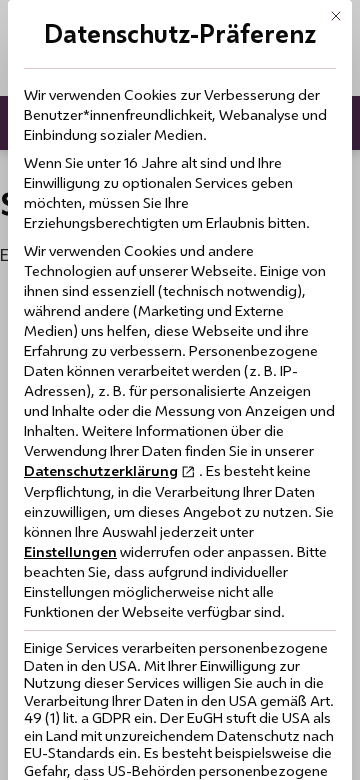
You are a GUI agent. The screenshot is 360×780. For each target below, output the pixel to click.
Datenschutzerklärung (101, 470)
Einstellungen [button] (70, 551)
